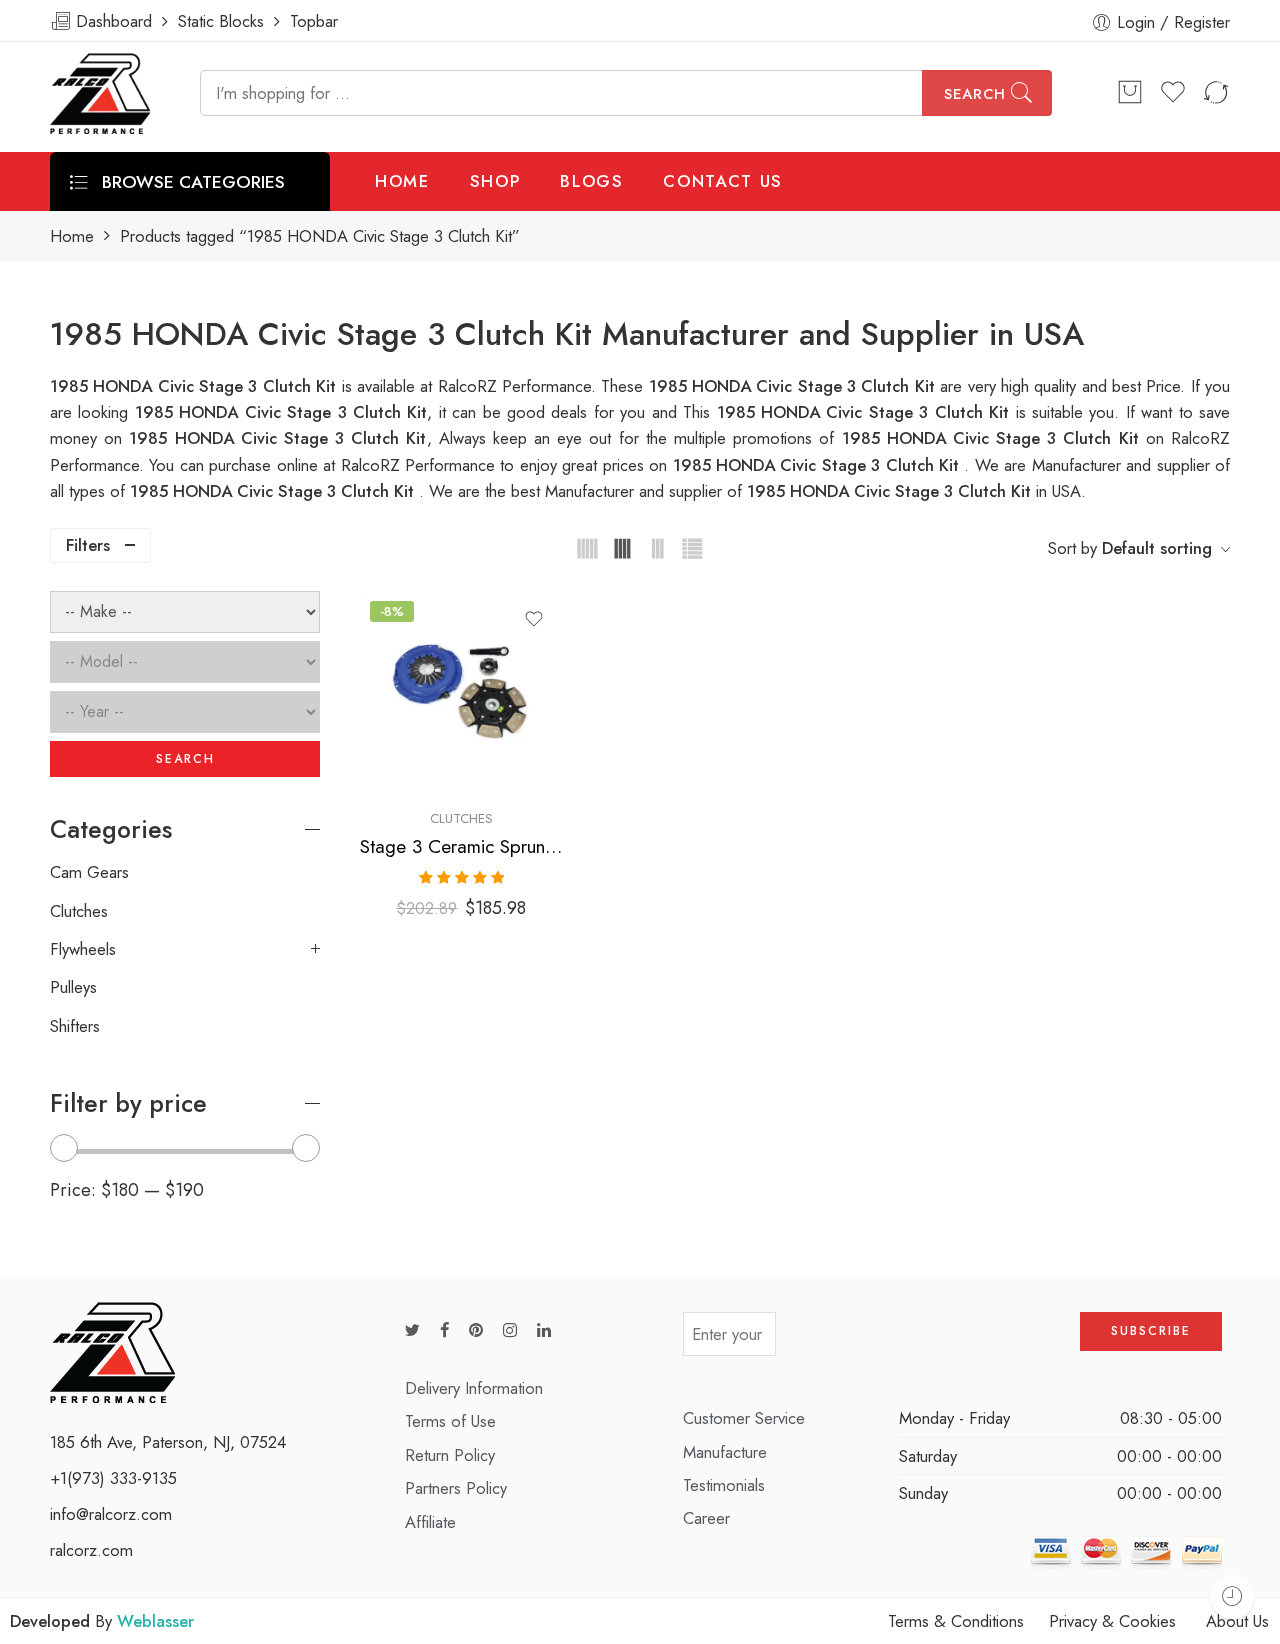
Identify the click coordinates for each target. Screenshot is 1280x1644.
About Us (1237, 1621)
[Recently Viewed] (1232, 1596)
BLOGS (591, 181)
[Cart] (1130, 93)
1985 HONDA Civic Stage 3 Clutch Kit (866, 412)
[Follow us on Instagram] (510, 1330)
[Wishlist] (534, 619)
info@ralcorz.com (111, 1514)
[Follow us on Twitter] (412, 1330)
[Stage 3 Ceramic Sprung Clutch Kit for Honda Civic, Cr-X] (461, 692)
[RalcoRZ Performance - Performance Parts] (100, 93)
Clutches (461, 818)
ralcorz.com (91, 1550)
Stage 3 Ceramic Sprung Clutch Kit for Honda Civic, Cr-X (461, 846)
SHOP (495, 181)
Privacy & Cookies (1112, 1621)
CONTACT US (723, 181)
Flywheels (83, 949)
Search (975, 94)
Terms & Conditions (956, 1621)
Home (72, 236)
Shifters (75, 1026)
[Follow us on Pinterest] (476, 1330)
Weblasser (155, 1621)
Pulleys (73, 987)
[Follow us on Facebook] (444, 1330)
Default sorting (1157, 548)
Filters (88, 545)
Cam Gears (89, 872)
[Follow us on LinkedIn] (544, 1330)
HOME (402, 181)
